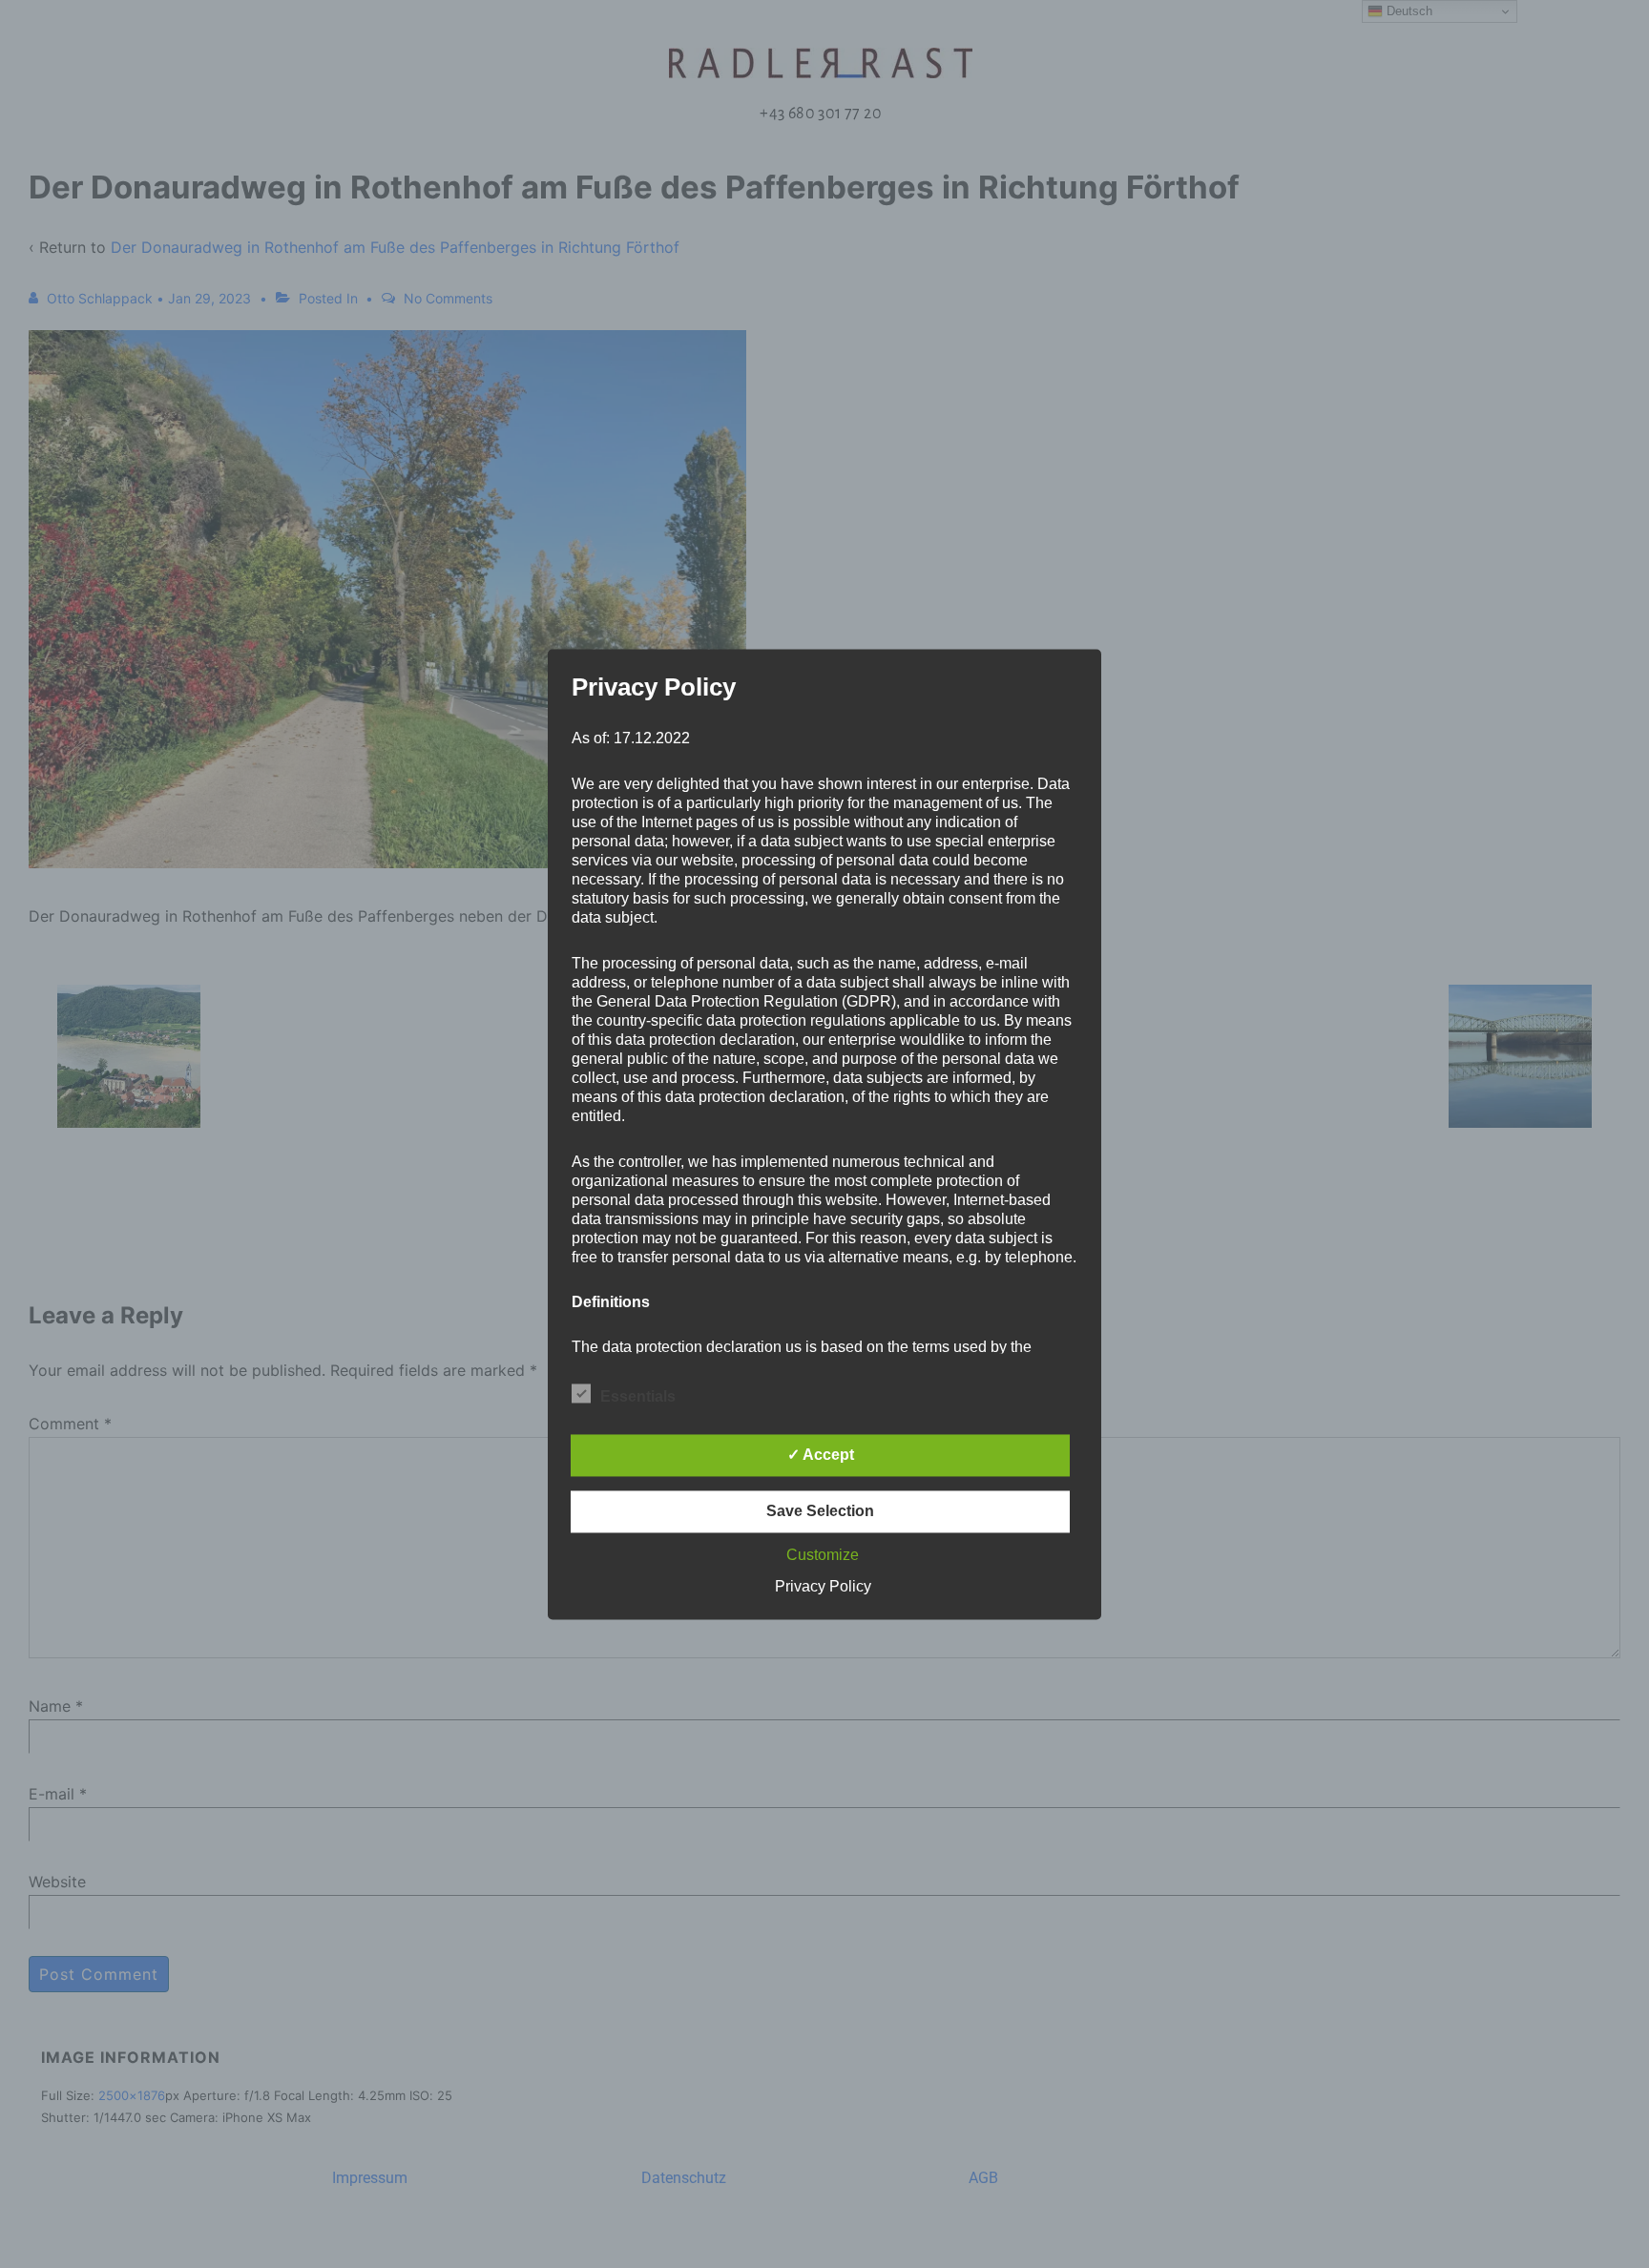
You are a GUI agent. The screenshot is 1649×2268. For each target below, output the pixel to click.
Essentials (638, 1396)
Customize (823, 1555)
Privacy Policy (823, 1586)
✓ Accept (821, 1455)
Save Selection (820, 1511)
